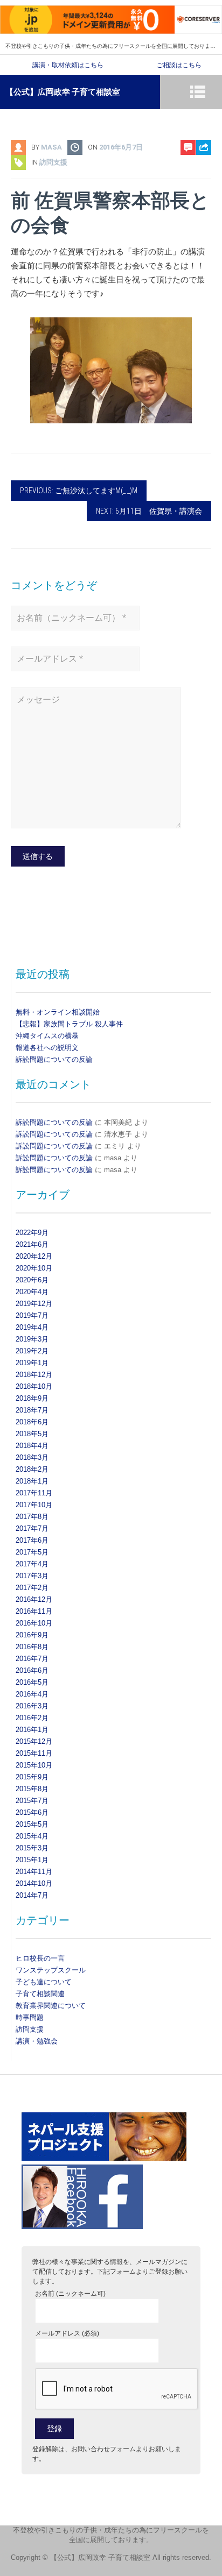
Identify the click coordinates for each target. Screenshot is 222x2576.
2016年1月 (32, 1730)
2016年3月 (32, 1706)
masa (51, 147)
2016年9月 (32, 1635)
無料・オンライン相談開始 (58, 1012)
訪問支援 (53, 162)
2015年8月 (32, 1789)
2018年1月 (32, 1481)
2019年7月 (32, 1315)
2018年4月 (32, 1446)
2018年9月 (32, 1398)
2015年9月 (32, 1777)
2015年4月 (32, 1836)
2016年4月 (32, 1694)
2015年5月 (32, 1824)
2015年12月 (34, 1741)
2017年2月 (32, 1588)
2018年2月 (32, 1469)
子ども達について (44, 1982)
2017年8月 (32, 1517)
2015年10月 (34, 1765)
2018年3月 (32, 1457)
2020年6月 (32, 1280)
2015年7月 (32, 1801)
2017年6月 (32, 1540)
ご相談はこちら (179, 65)
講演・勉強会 (37, 2041)
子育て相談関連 (40, 1994)
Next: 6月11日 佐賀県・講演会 (149, 511)
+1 (204, 208)
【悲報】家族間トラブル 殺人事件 (69, 1024)
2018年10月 (34, 1386)
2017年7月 (32, 1528)
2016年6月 (32, 1670)
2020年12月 (34, 1256)
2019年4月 (32, 1327)
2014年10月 (34, 1883)
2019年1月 (32, 1363)
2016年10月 (34, 1623)
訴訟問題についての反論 (54, 1059)
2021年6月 (32, 1244)
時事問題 (30, 2017)
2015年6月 (32, 1812)
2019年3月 (32, 1339)
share (198, 175)
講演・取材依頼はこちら (68, 65)
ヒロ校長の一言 (40, 1958)
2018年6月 (32, 1422)
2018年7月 (32, 1410)
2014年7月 (32, 1895)
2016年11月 (34, 1611)
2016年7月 (32, 1659)
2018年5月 (32, 1434)
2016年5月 (32, 1682)
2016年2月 (32, 1718)
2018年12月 (34, 1375)
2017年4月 (32, 1564)
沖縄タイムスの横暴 (47, 1036)
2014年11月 (34, 1872)
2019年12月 (34, 1304)
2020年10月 (34, 1268)
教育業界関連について (51, 2006)
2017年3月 (32, 1576)
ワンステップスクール (51, 1970)
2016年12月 (34, 1599)
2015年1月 (32, 1860)
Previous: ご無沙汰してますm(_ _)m (79, 491)
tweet (199, 192)
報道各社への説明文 (47, 1048)
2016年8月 (32, 1647)
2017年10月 (34, 1505)
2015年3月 (32, 1848)
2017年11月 (34, 1493)
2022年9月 (32, 1233)
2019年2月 (32, 1351)
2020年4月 (32, 1292)
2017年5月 (32, 1552)
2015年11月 (34, 1753)
